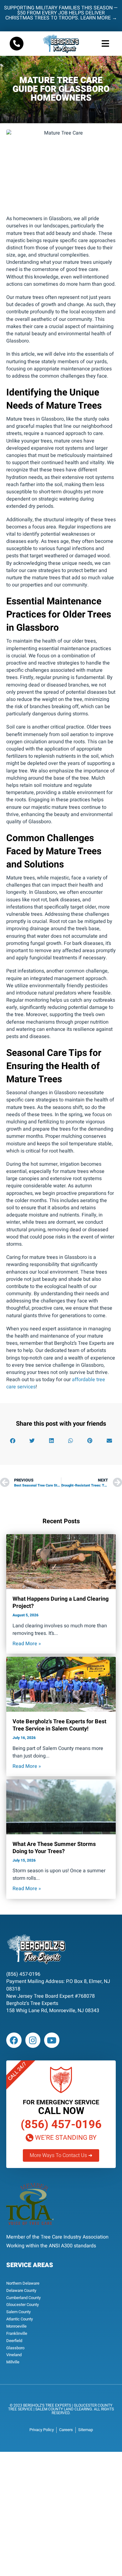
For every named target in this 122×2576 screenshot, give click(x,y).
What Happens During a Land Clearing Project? (61, 1603)
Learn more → (99, 18)
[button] (106, 44)
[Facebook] (14, 2040)
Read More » (27, 1644)
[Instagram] (33, 2040)
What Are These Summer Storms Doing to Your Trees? (54, 1848)
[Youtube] (52, 2040)
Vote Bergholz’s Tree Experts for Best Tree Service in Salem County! (59, 1725)
